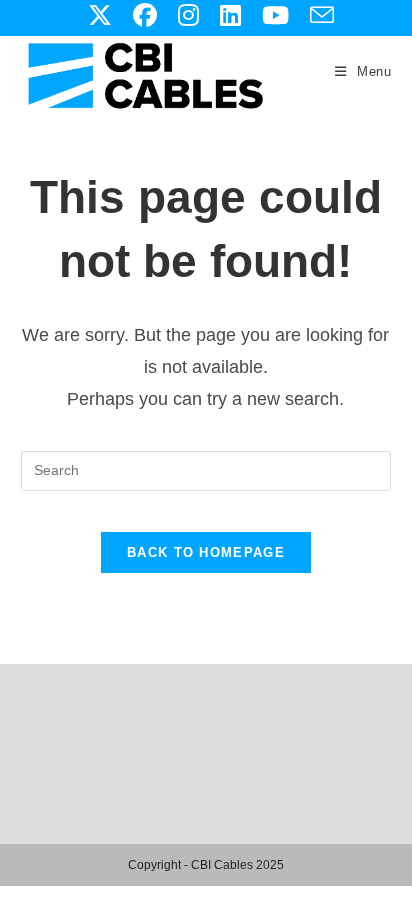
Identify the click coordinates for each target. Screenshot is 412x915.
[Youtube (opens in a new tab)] (275, 15)
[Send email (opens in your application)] (316, 15)
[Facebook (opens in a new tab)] (144, 15)
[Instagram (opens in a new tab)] (188, 15)
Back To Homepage (206, 552)
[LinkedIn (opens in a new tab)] (230, 15)
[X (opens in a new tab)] (99, 15)
